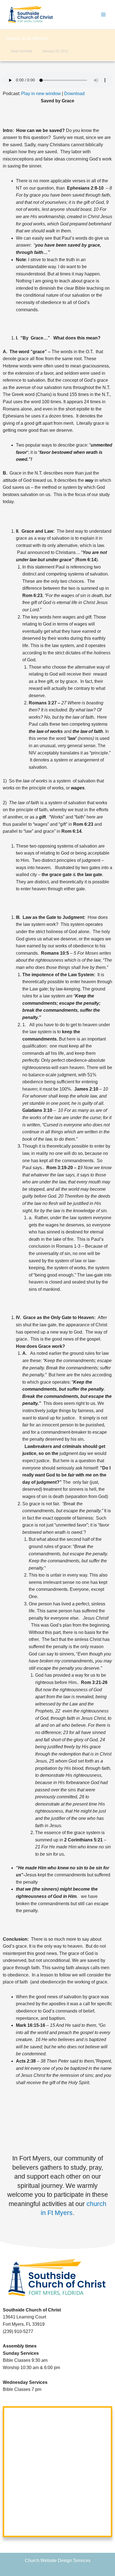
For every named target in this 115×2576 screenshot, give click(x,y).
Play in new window (41, 94)
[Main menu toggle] (103, 15)
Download (74, 94)
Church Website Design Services (58, 2560)
